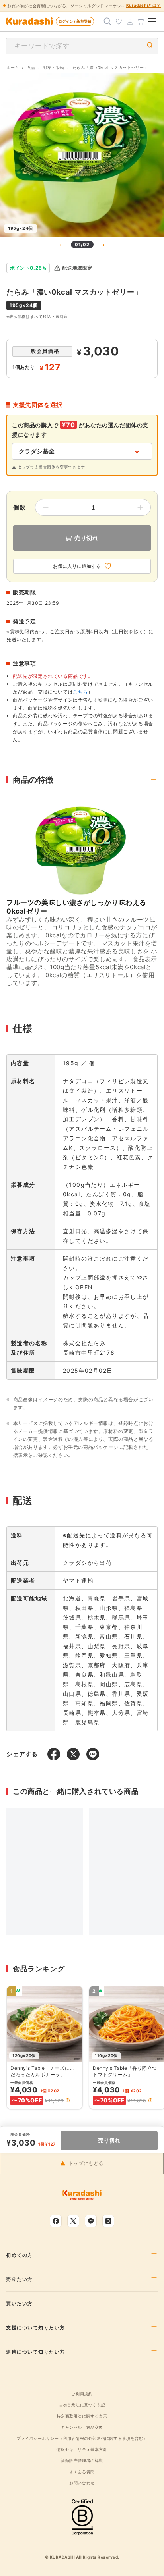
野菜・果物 (54, 67)
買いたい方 (20, 2304)
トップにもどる (86, 2163)
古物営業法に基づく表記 (82, 2405)
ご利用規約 (82, 2394)
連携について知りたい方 (36, 2352)
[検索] (107, 21)
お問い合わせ (82, 2483)
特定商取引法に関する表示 (82, 2416)
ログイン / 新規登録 (75, 21)
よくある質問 (82, 2472)
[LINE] (91, 2221)
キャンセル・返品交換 (82, 2427)
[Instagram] (108, 2221)
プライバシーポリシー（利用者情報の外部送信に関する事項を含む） (82, 2438)
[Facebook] (56, 2221)
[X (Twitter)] (73, 2221)
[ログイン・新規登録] (130, 21)
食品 (31, 67)
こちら (80, 692)
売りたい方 (20, 2279)
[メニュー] (152, 21)
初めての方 (20, 2255)
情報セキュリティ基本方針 (82, 2449)
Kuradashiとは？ (143, 5)
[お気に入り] (119, 21)
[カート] (141, 21)
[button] (68, 2100)
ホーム (13, 67)
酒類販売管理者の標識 (82, 2460)
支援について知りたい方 (36, 2328)
